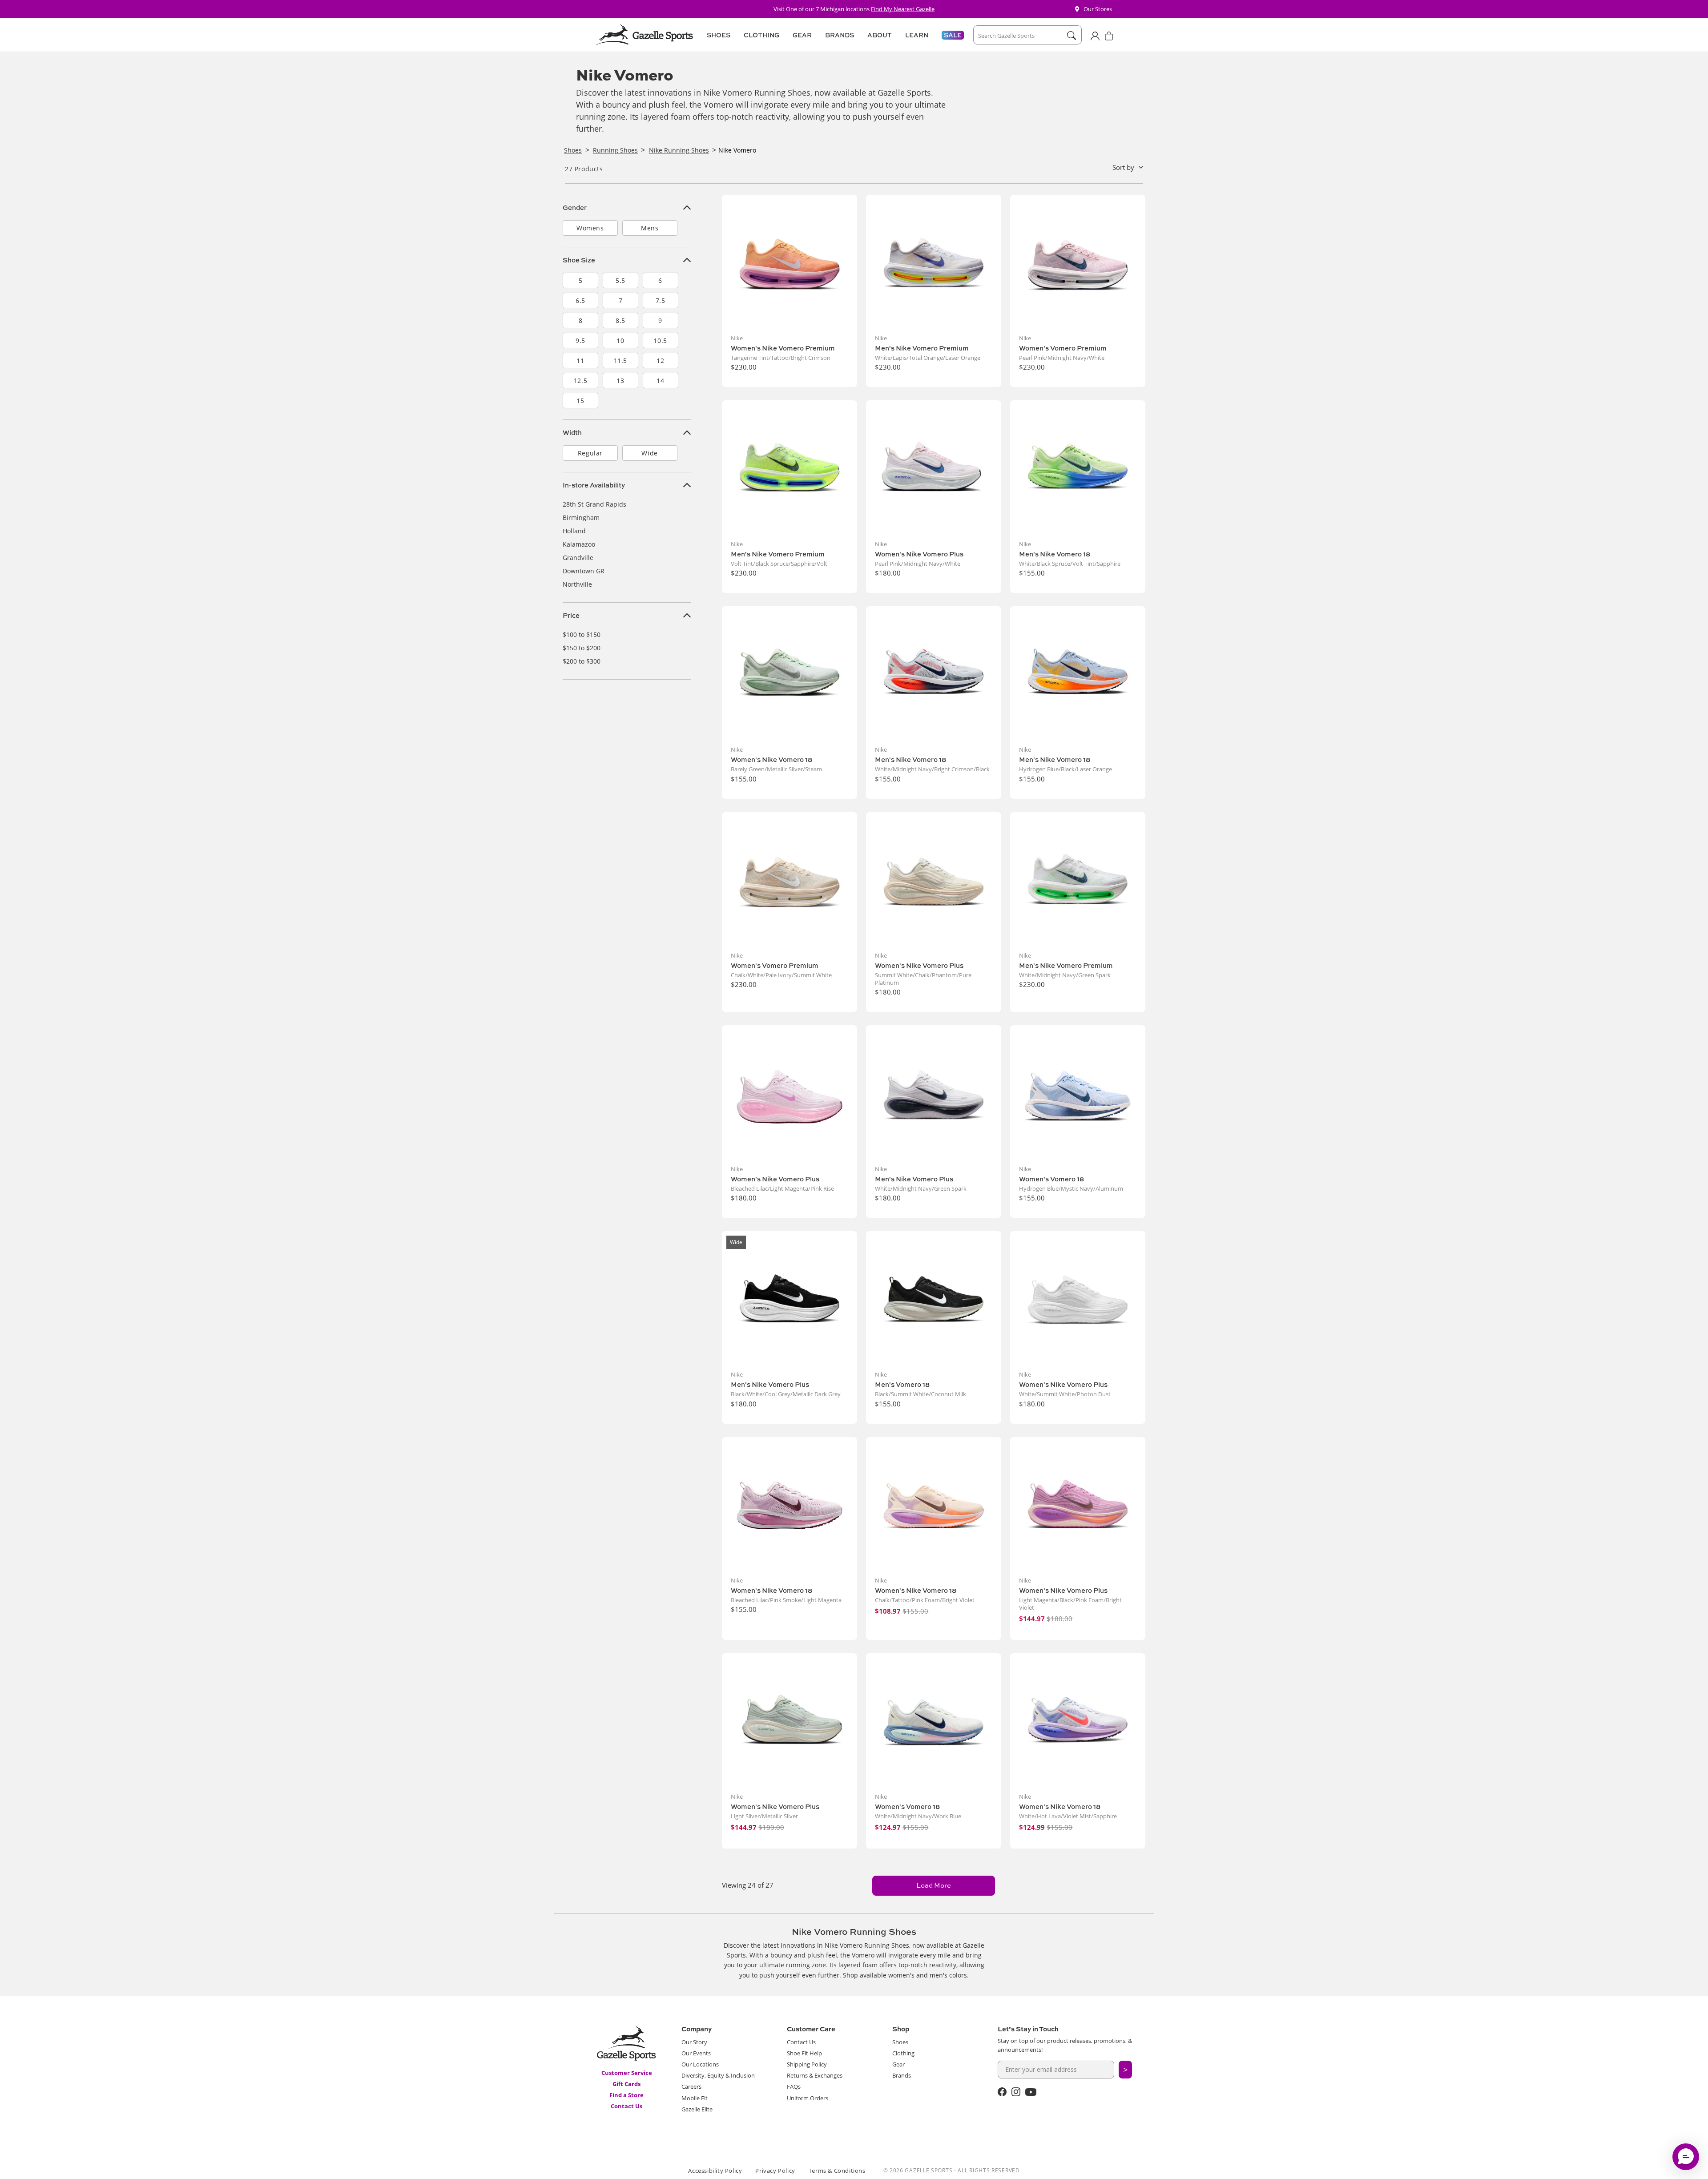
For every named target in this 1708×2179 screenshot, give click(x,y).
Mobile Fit (695, 2098)
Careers (691, 2086)
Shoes (900, 2042)
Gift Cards (626, 2084)
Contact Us (626, 2106)
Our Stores (1098, 9)
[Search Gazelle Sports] (1071, 36)
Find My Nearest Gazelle (903, 9)
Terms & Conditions (837, 2171)
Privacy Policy (775, 2171)
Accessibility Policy (715, 2171)
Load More (934, 1885)
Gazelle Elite (697, 2109)
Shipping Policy (807, 2064)
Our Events (696, 2053)
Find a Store (626, 2095)
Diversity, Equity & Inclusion (718, 2075)
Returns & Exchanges (815, 2075)
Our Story (694, 2042)
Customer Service (627, 2073)
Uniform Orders (808, 2098)
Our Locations (700, 2064)
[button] (717, 35)
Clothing (903, 2053)
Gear (898, 2064)
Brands (902, 2075)
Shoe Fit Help (804, 2053)
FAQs (794, 2086)
